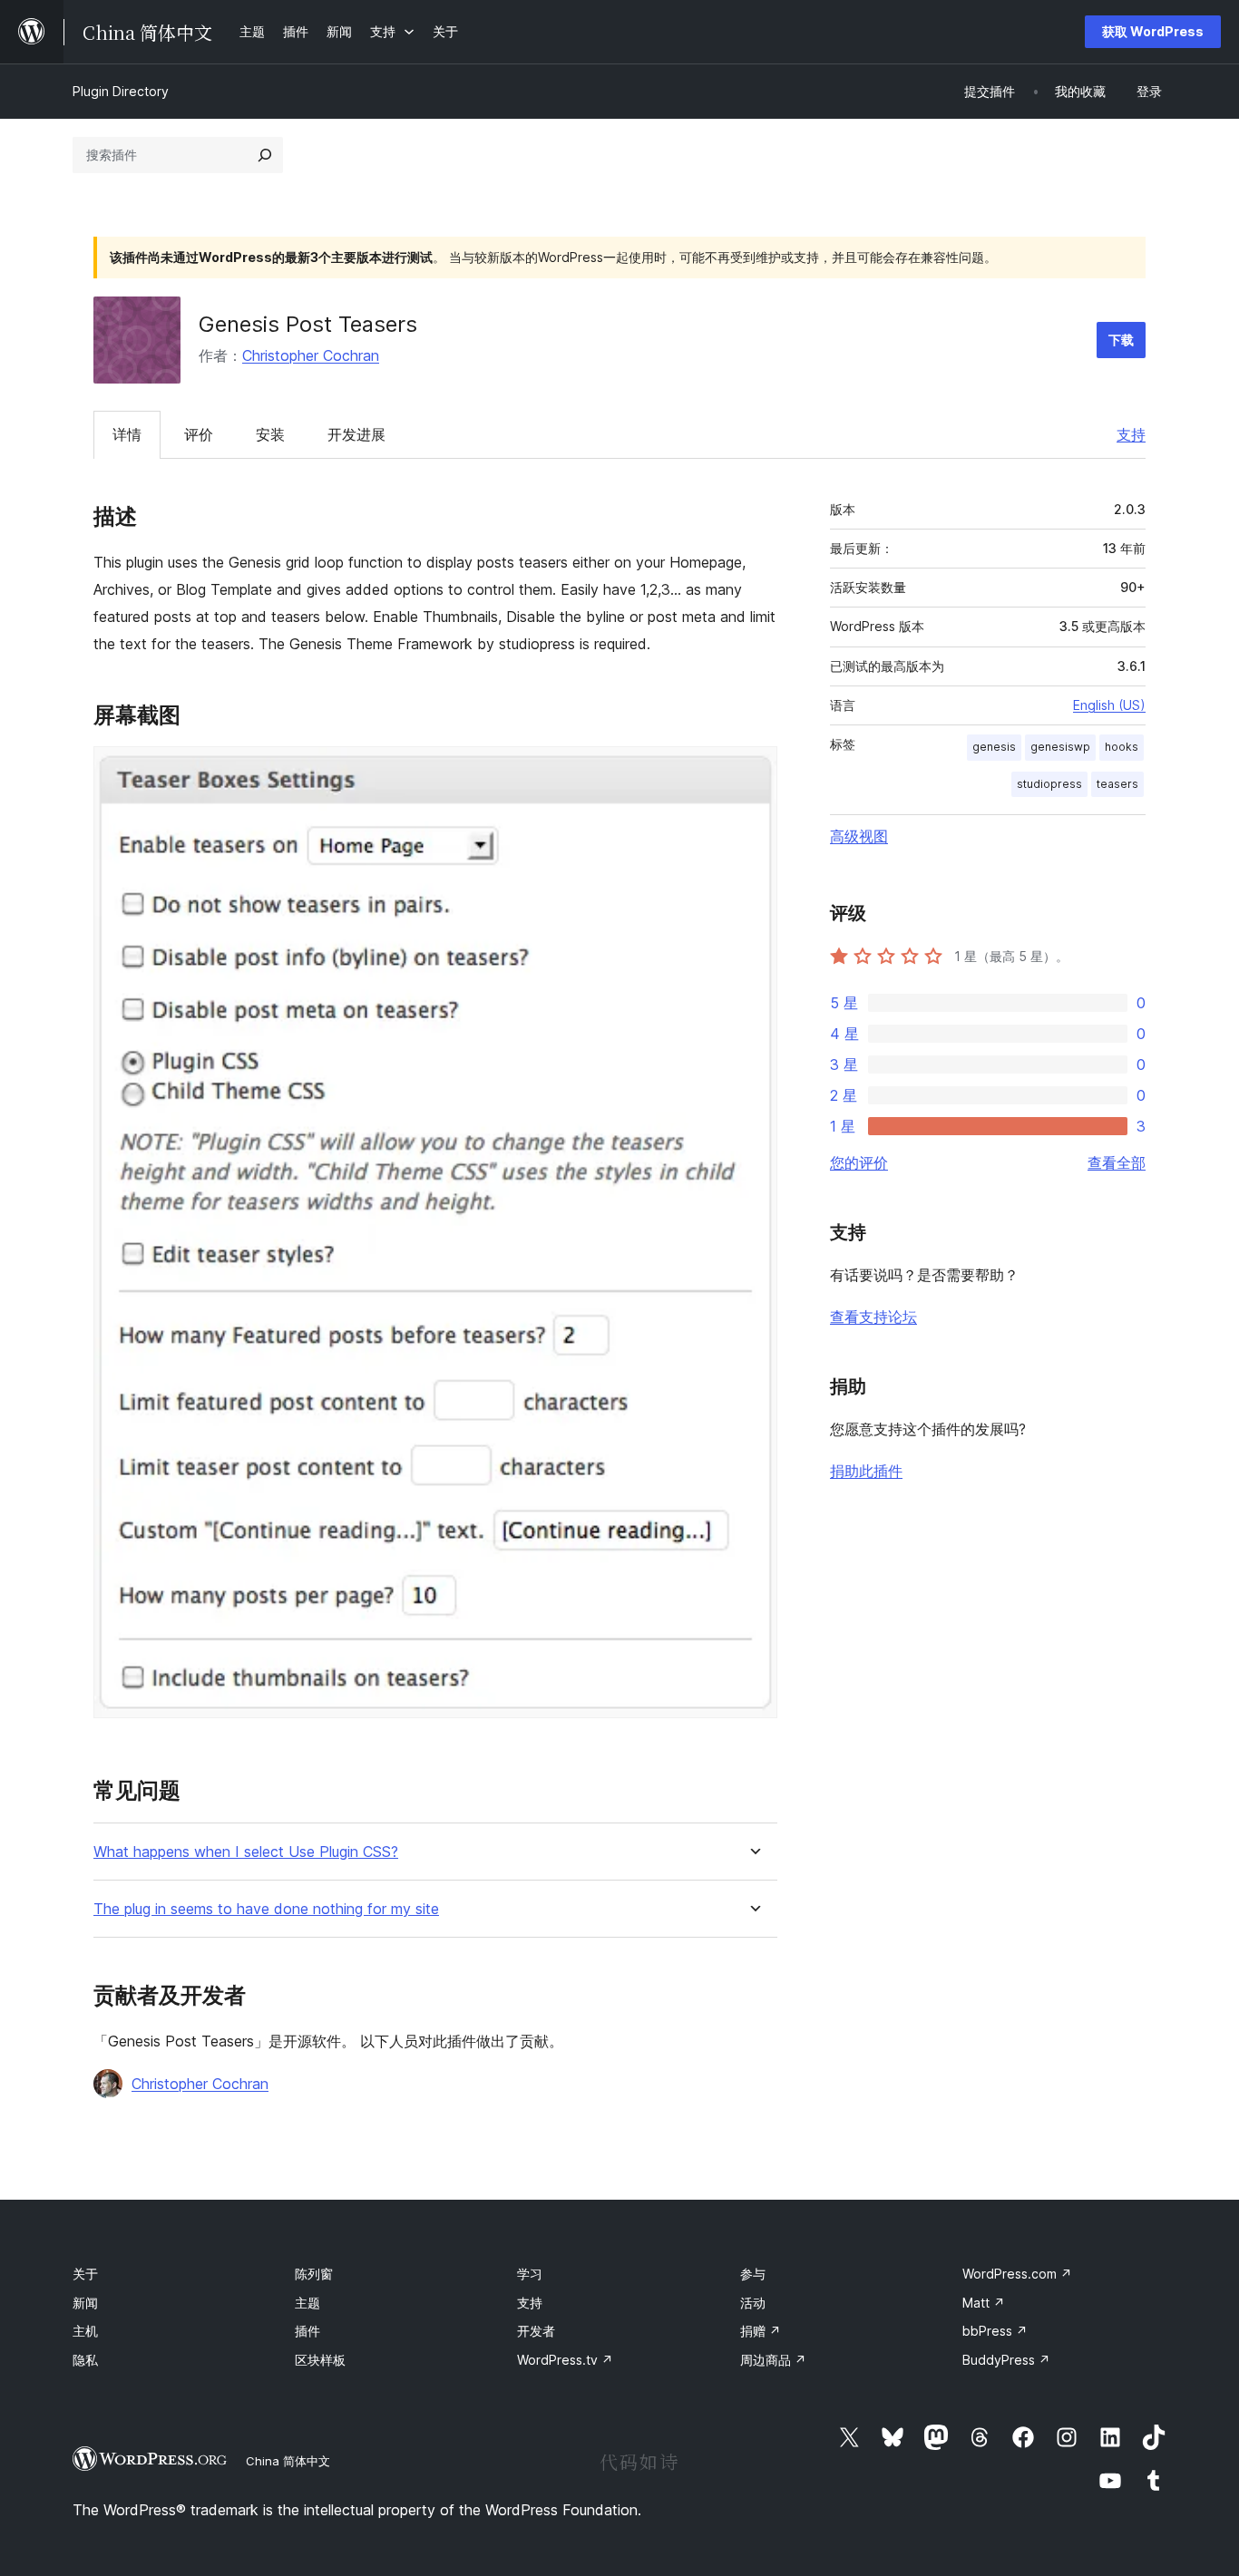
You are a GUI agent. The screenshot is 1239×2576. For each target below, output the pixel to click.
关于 (85, 2274)
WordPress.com (1017, 2274)
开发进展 (356, 434)
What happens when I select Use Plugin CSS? (246, 1852)
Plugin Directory (121, 91)
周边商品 (773, 2360)
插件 (307, 2331)
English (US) (1109, 705)
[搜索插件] (265, 155)
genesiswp (1060, 747)
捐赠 (761, 2331)
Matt (984, 2303)
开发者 (536, 2331)
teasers (1117, 784)
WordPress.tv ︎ (565, 2360)
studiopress (1049, 784)
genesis (994, 747)
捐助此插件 (866, 1471)
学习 (530, 2274)
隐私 (85, 2360)
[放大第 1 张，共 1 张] (753, 771)
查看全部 (1117, 1162)
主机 (85, 2331)
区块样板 (320, 2360)
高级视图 (859, 836)
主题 (307, 2303)
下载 (1121, 340)
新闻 (85, 2303)
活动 (753, 2303)
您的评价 (859, 1162)
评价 (199, 434)
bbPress (995, 2331)
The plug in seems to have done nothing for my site (266, 1909)
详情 (127, 434)
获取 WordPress (1153, 31)
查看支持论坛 (873, 1317)
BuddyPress (1006, 2360)
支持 (1131, 434)
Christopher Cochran (311, 355)
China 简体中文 (288, 2461)
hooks (1122, 747)
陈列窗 (314, 2274)
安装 (270, 434)
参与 (753, 2274)
